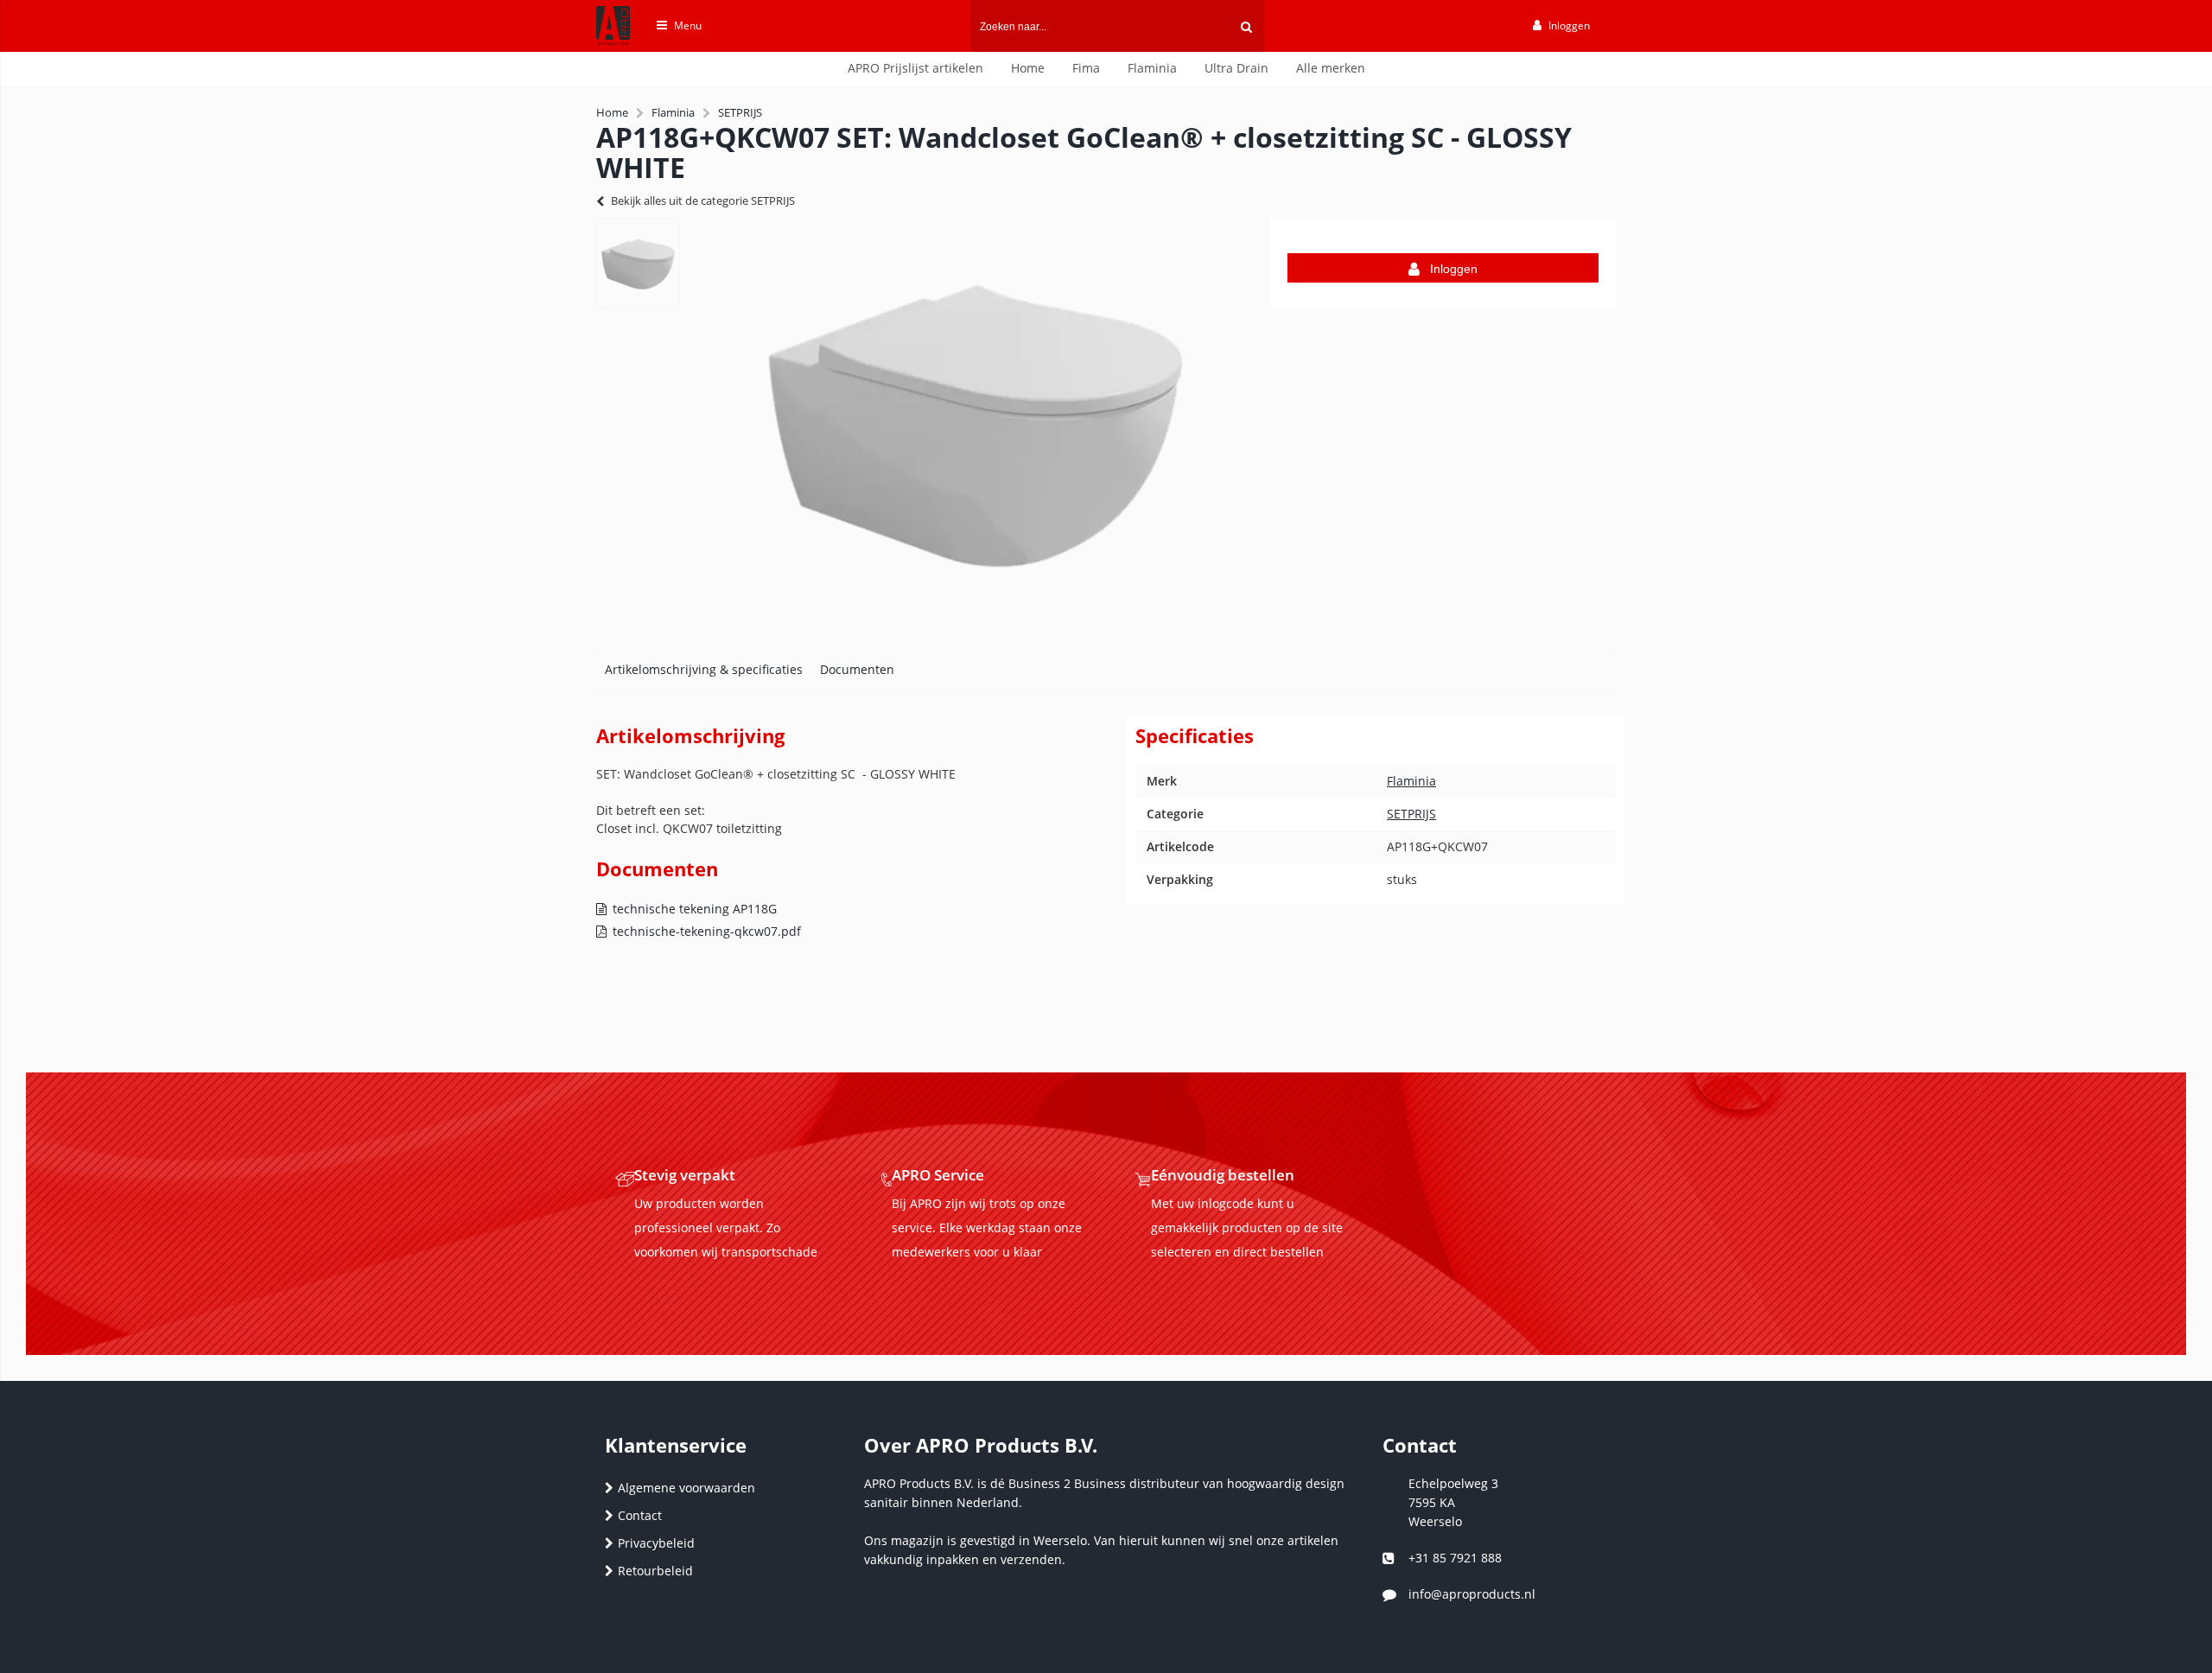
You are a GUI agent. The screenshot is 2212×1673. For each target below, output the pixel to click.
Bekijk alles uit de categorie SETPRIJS (703, 200)
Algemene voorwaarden (686, 1488)
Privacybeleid (656, 1543)
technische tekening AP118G (695, 909)
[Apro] (604, 49)
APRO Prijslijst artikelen (915, 68)
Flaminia (1152, 68)
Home (1028, 68)
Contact (640, 1515)
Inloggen (1454, 269)
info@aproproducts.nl (1472, 1594)
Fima (1086, 68)
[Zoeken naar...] (1246, 26)
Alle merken (1331, 68)
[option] (638, 264)
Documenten (857, 669)
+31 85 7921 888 (1455, 1558)
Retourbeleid (655, 1571)
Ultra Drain (1236, 68)
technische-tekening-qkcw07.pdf (707, 931)
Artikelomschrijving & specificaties (704, 669)
